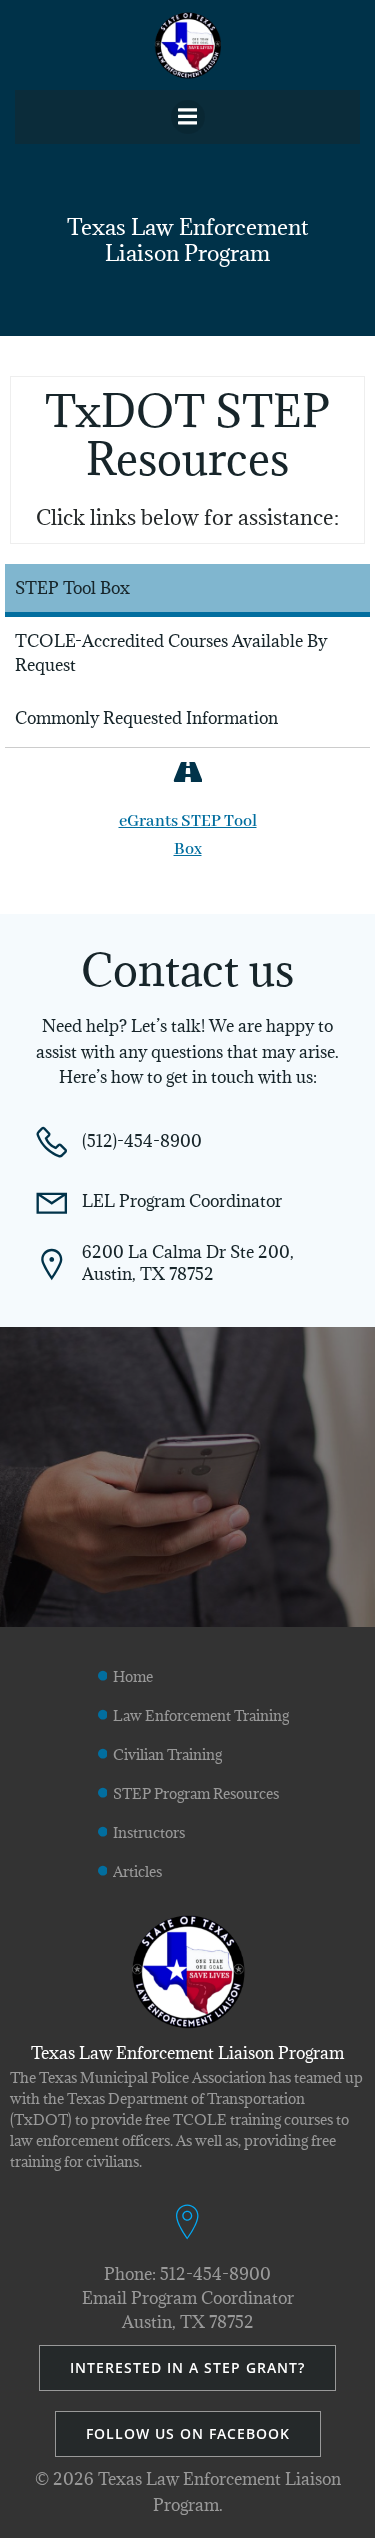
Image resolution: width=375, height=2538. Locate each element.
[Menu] (188, 117)
